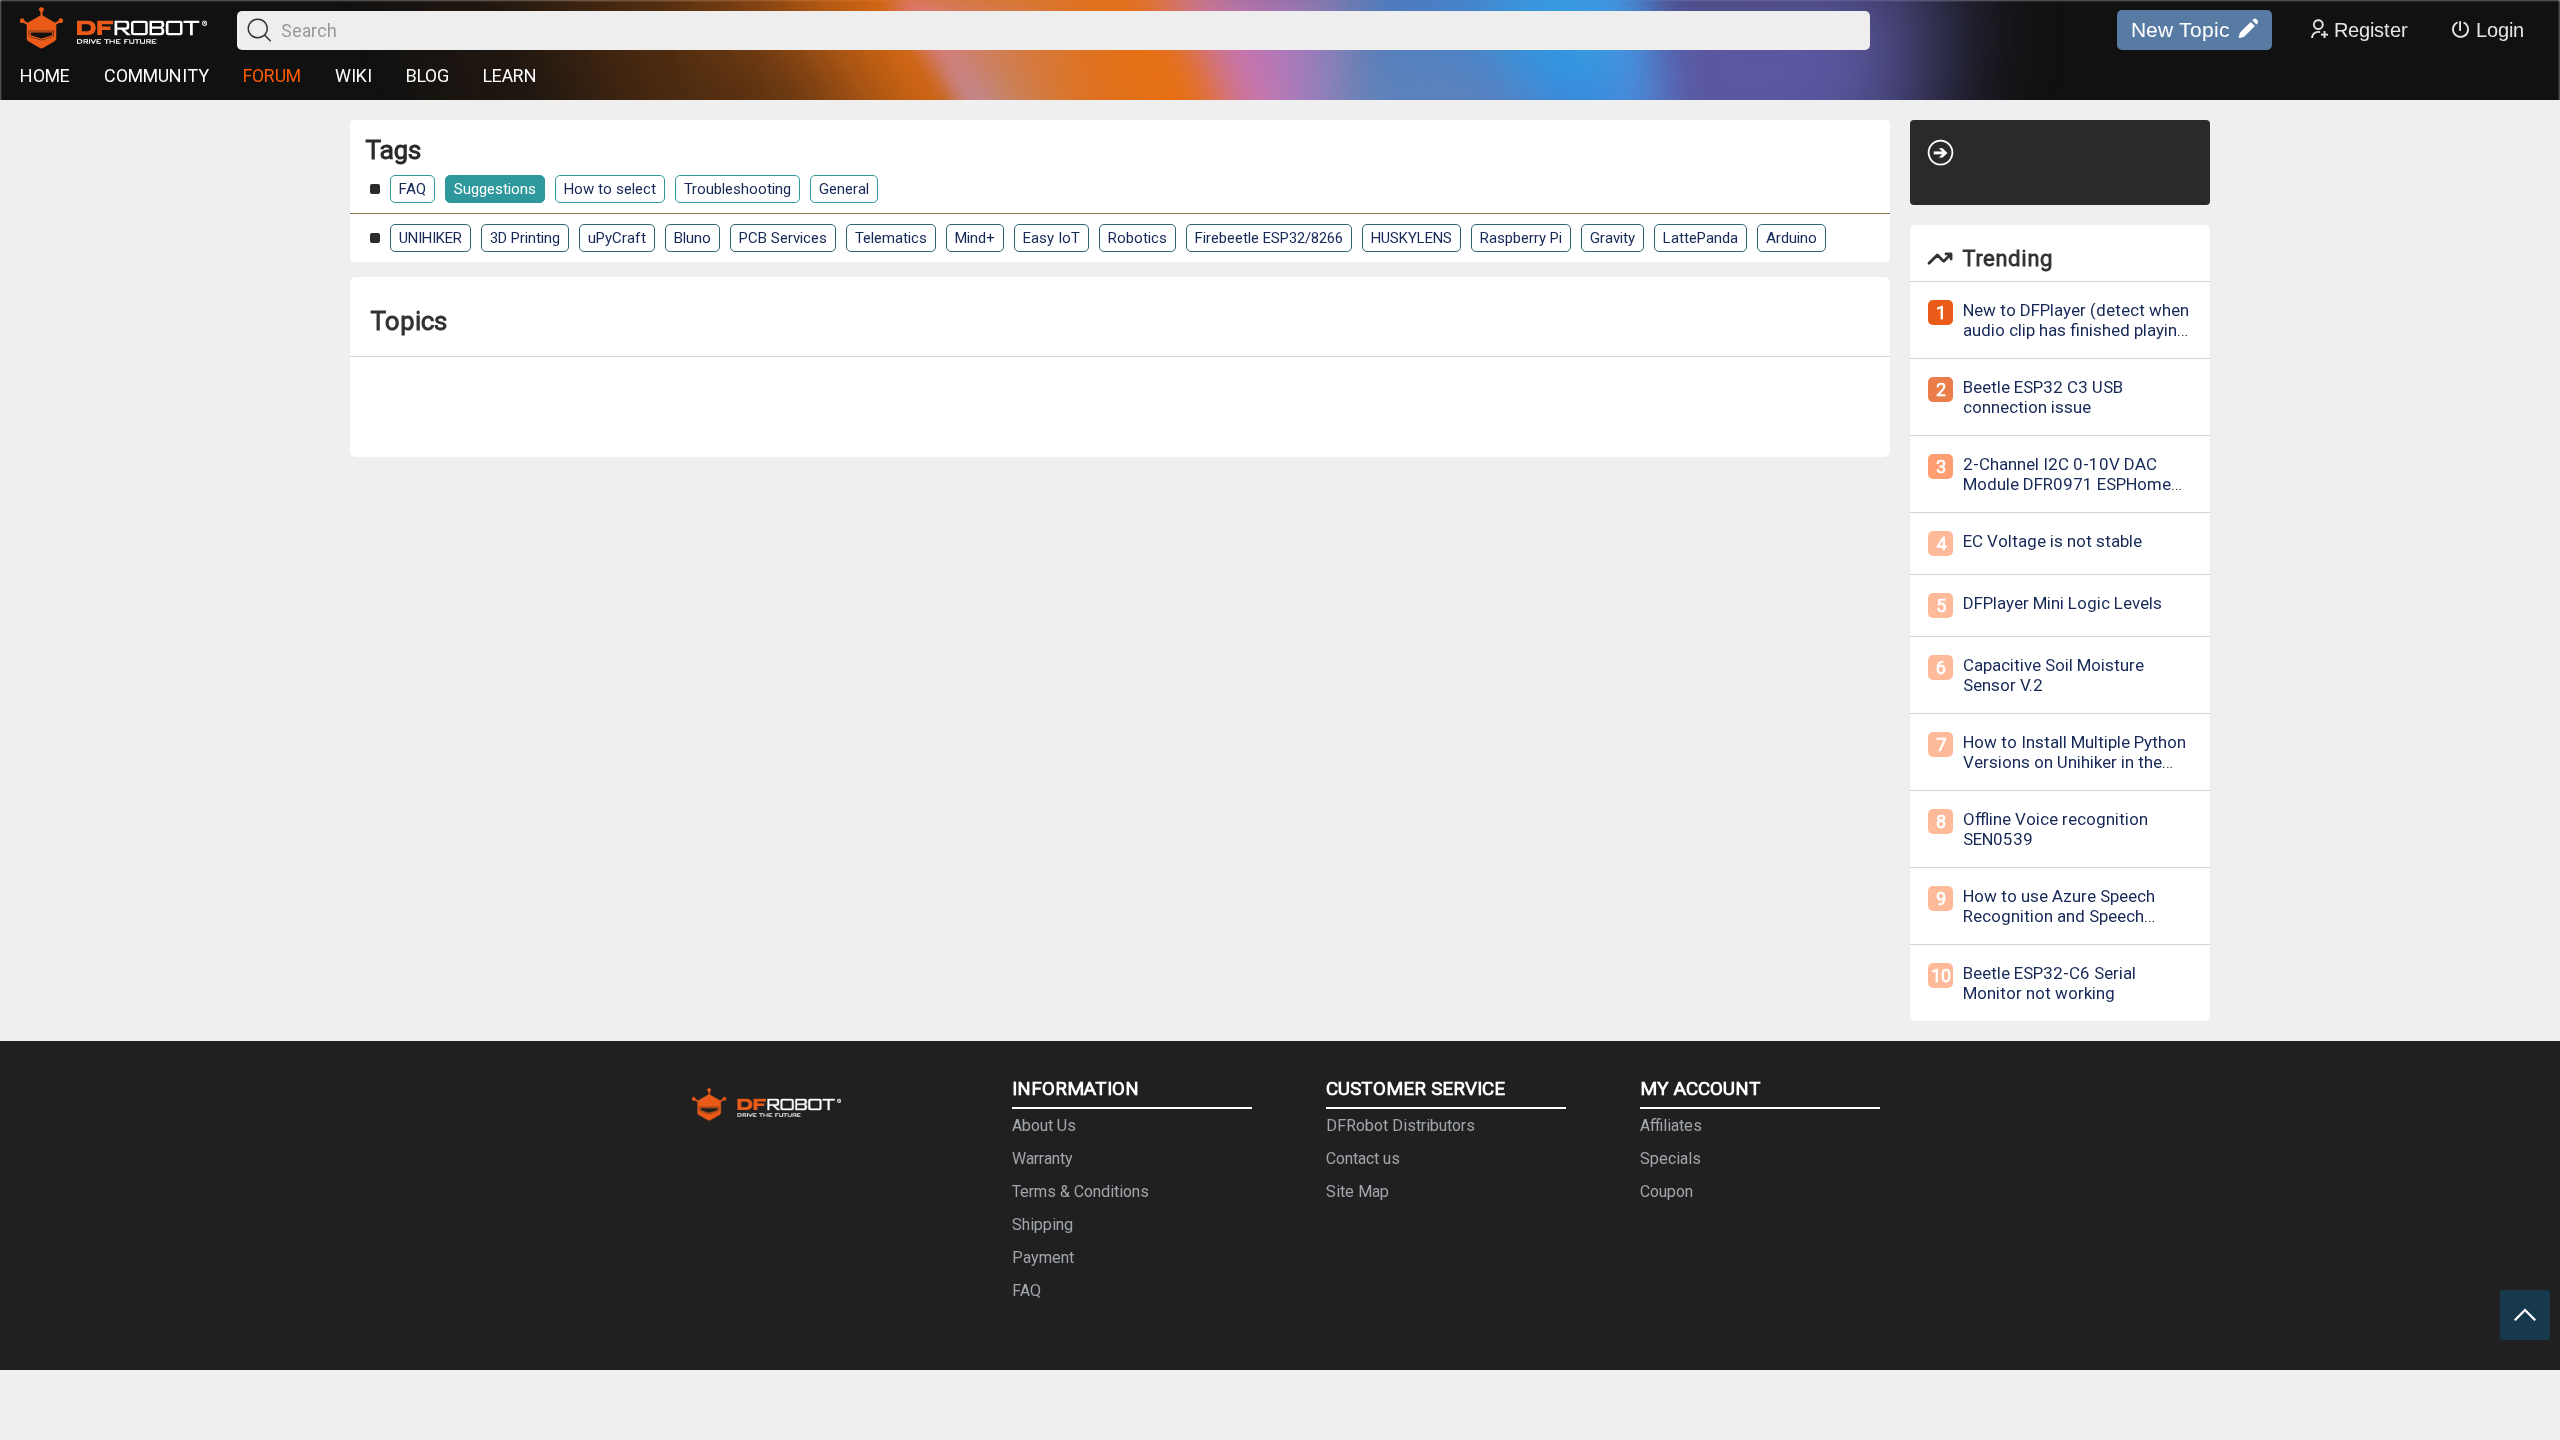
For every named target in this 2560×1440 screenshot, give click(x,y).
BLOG (427, 75)
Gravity (1612, 238)
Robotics (1137, 238)
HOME (45, 75)
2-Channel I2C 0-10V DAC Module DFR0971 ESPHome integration (2067, 484)
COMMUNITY (156, 75)
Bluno (692, 238)
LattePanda (1700, 238)
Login (2500, 30)
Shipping (1042, 1224)
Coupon (1666, 1191)
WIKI (353, 75)
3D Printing (525, 238)
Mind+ (975, 238)
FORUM (272, 75)
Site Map (1357, 1191)
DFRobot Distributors (1400, 1125)
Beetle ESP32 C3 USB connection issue (2043, 397)
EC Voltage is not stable (2052, 541)
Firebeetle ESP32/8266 (1269, 238)
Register (2371, 30)
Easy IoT (1051, 238)
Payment (1043, 1257)
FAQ (412, 189)
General (844, 189)
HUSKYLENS (1411, 238)
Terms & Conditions (1080, 1191)
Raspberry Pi (1521, 238)
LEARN (510, 75)
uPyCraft (617, 238)
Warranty (1042, 1158)
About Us (1044, 1125)
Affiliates (1671, 1125)
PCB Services (783, 238)
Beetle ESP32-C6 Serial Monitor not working (2049, 983)
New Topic (2180, 29)
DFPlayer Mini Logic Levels (2062, 603)
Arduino (1791, 238)
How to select (610, 189)
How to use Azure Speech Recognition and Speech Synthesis (2059, 916)
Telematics (891, 238)
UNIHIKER (430, 238)
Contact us (1363, 1158)
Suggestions (495, 189)
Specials (1670, 1158)
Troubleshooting (737, 189)
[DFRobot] (113, 30)
